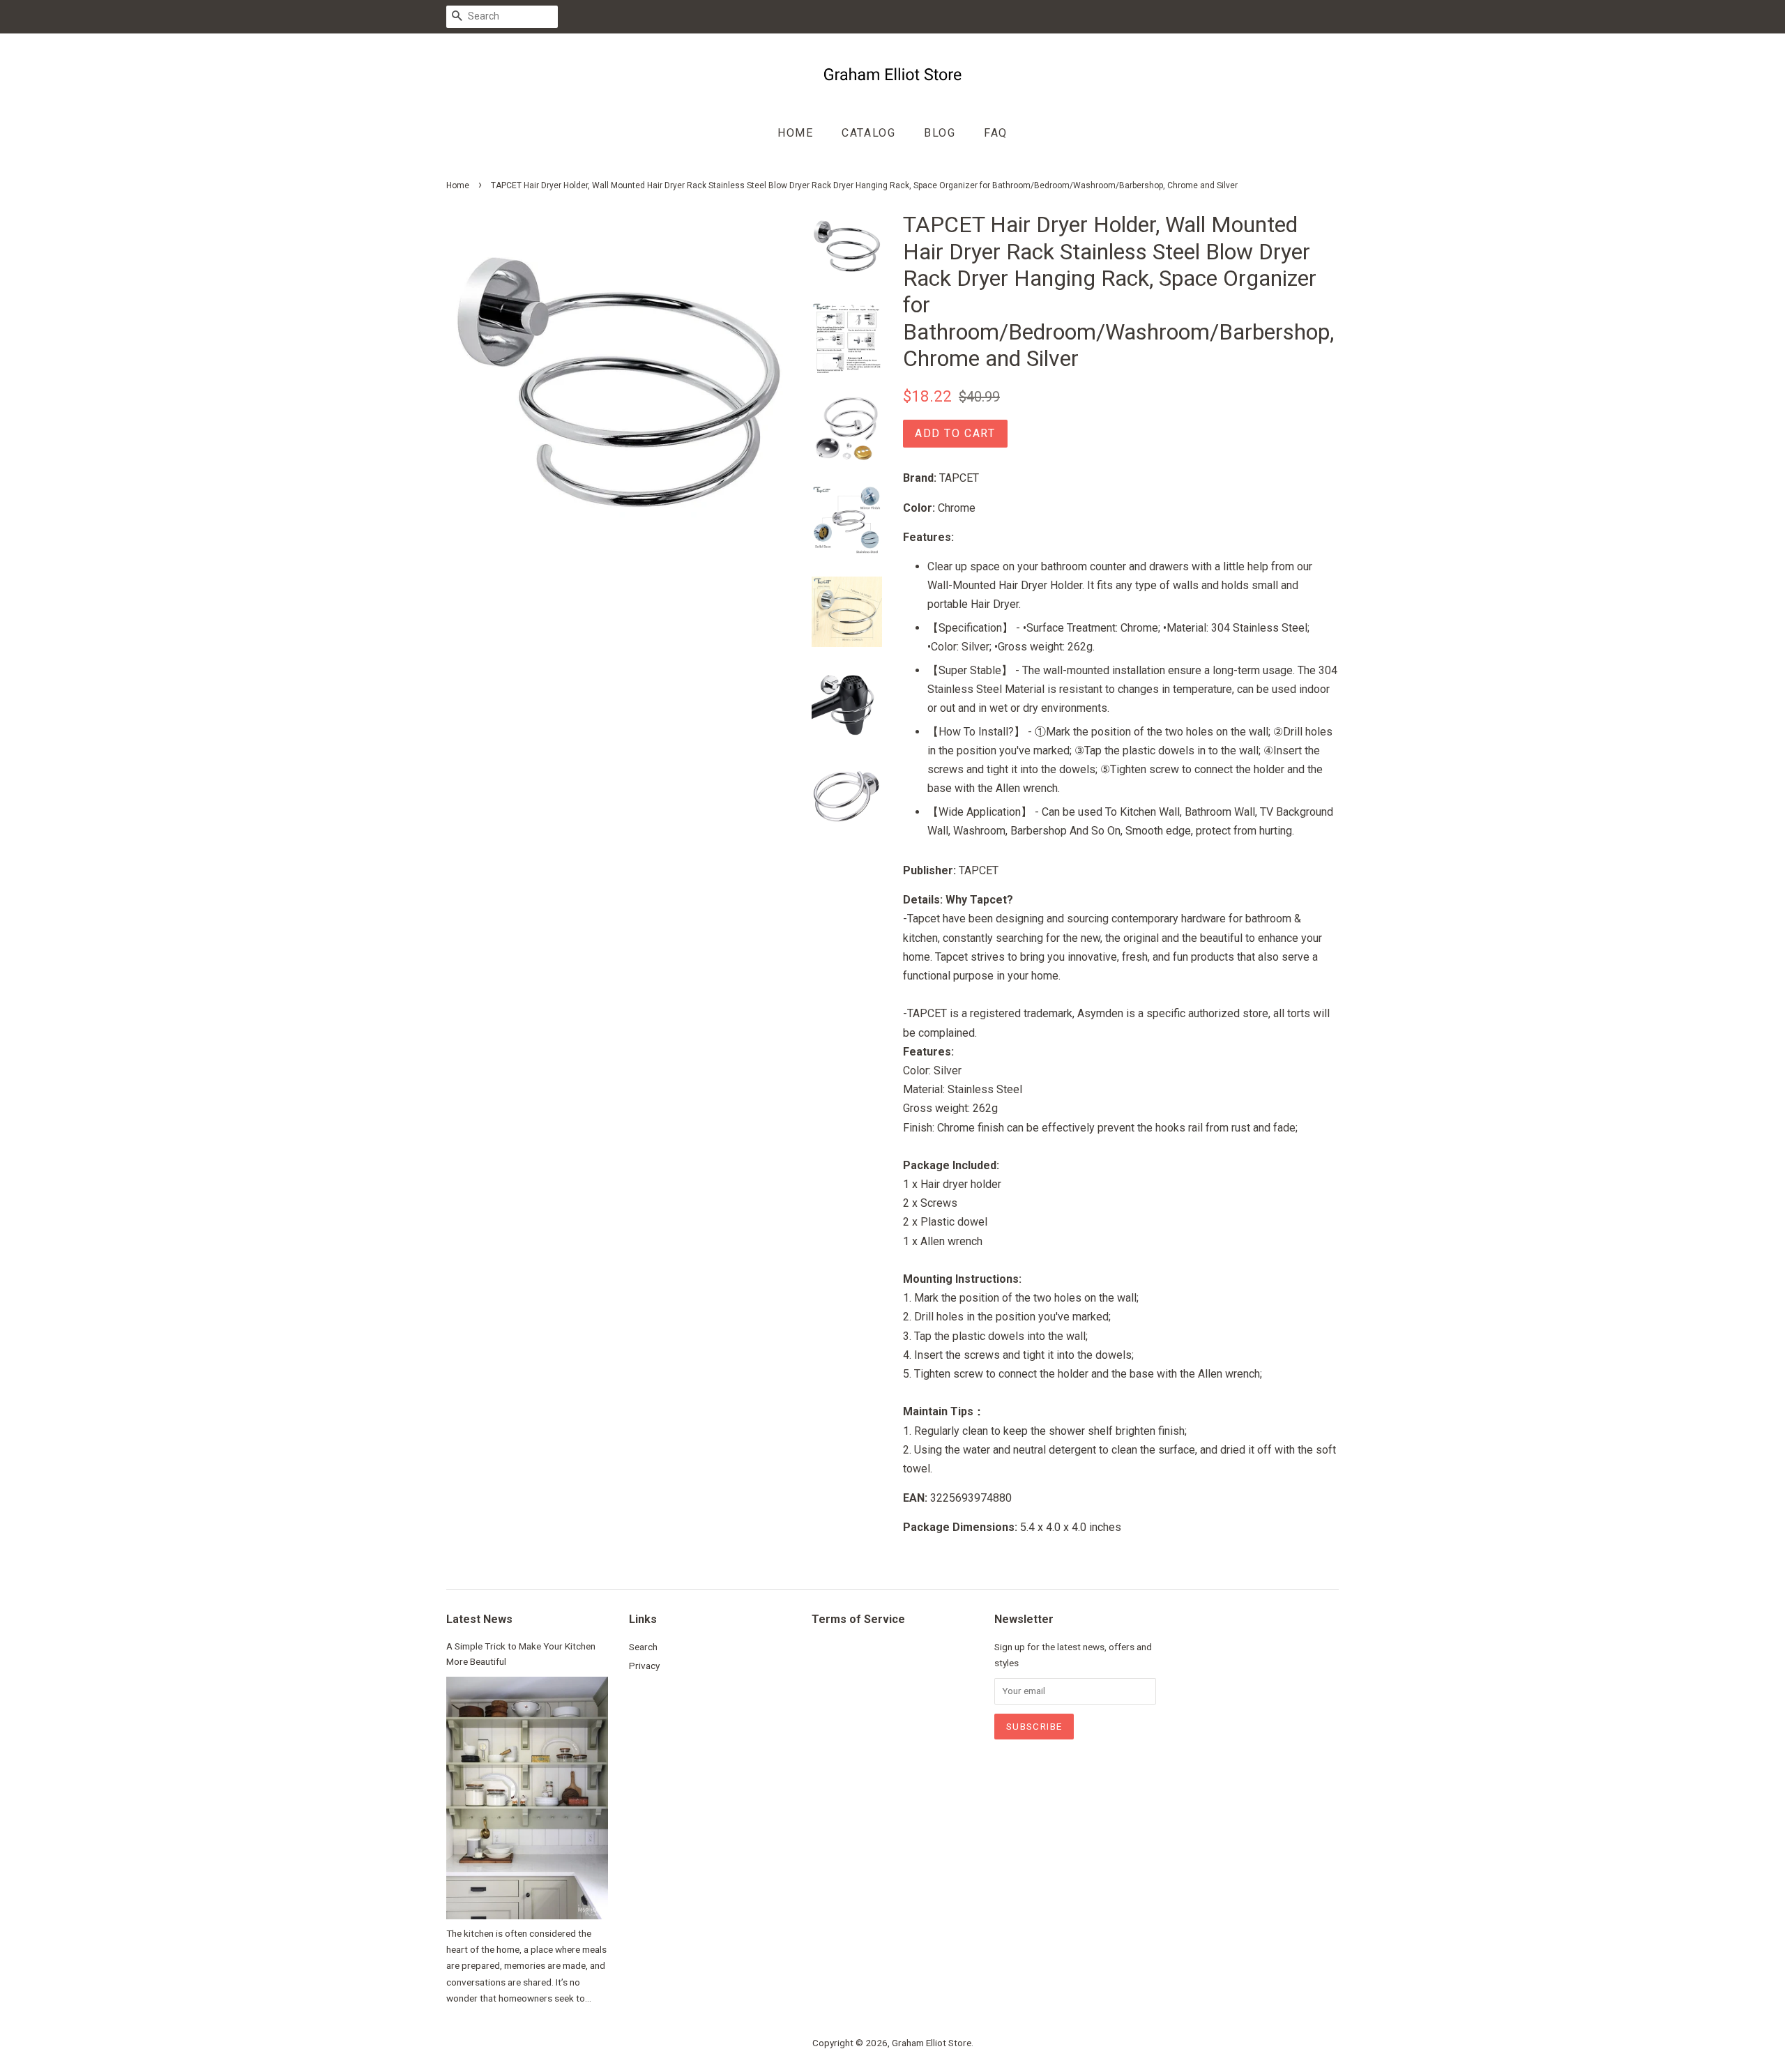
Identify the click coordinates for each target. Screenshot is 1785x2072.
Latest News (479, 1619)
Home (795, 133)
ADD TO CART (955, 433)
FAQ (996, 133)
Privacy (644, 1666)
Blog (940, 133)
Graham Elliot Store (932, 2043)
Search (643, 1647)
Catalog (868, 133)
